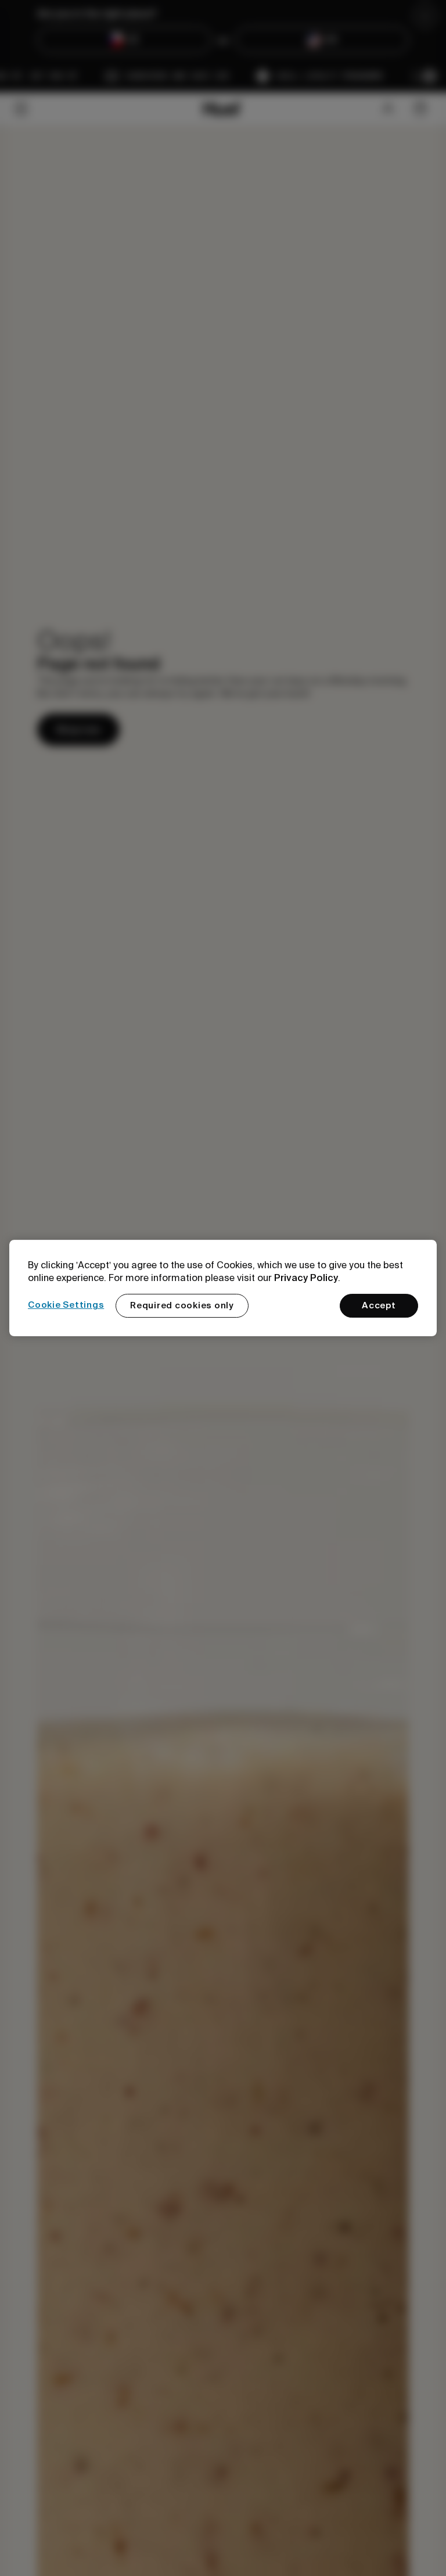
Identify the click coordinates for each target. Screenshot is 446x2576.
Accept (379, 1305)
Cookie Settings (66, 1305)
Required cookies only (182, 1305)
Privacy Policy (306, 1278)
